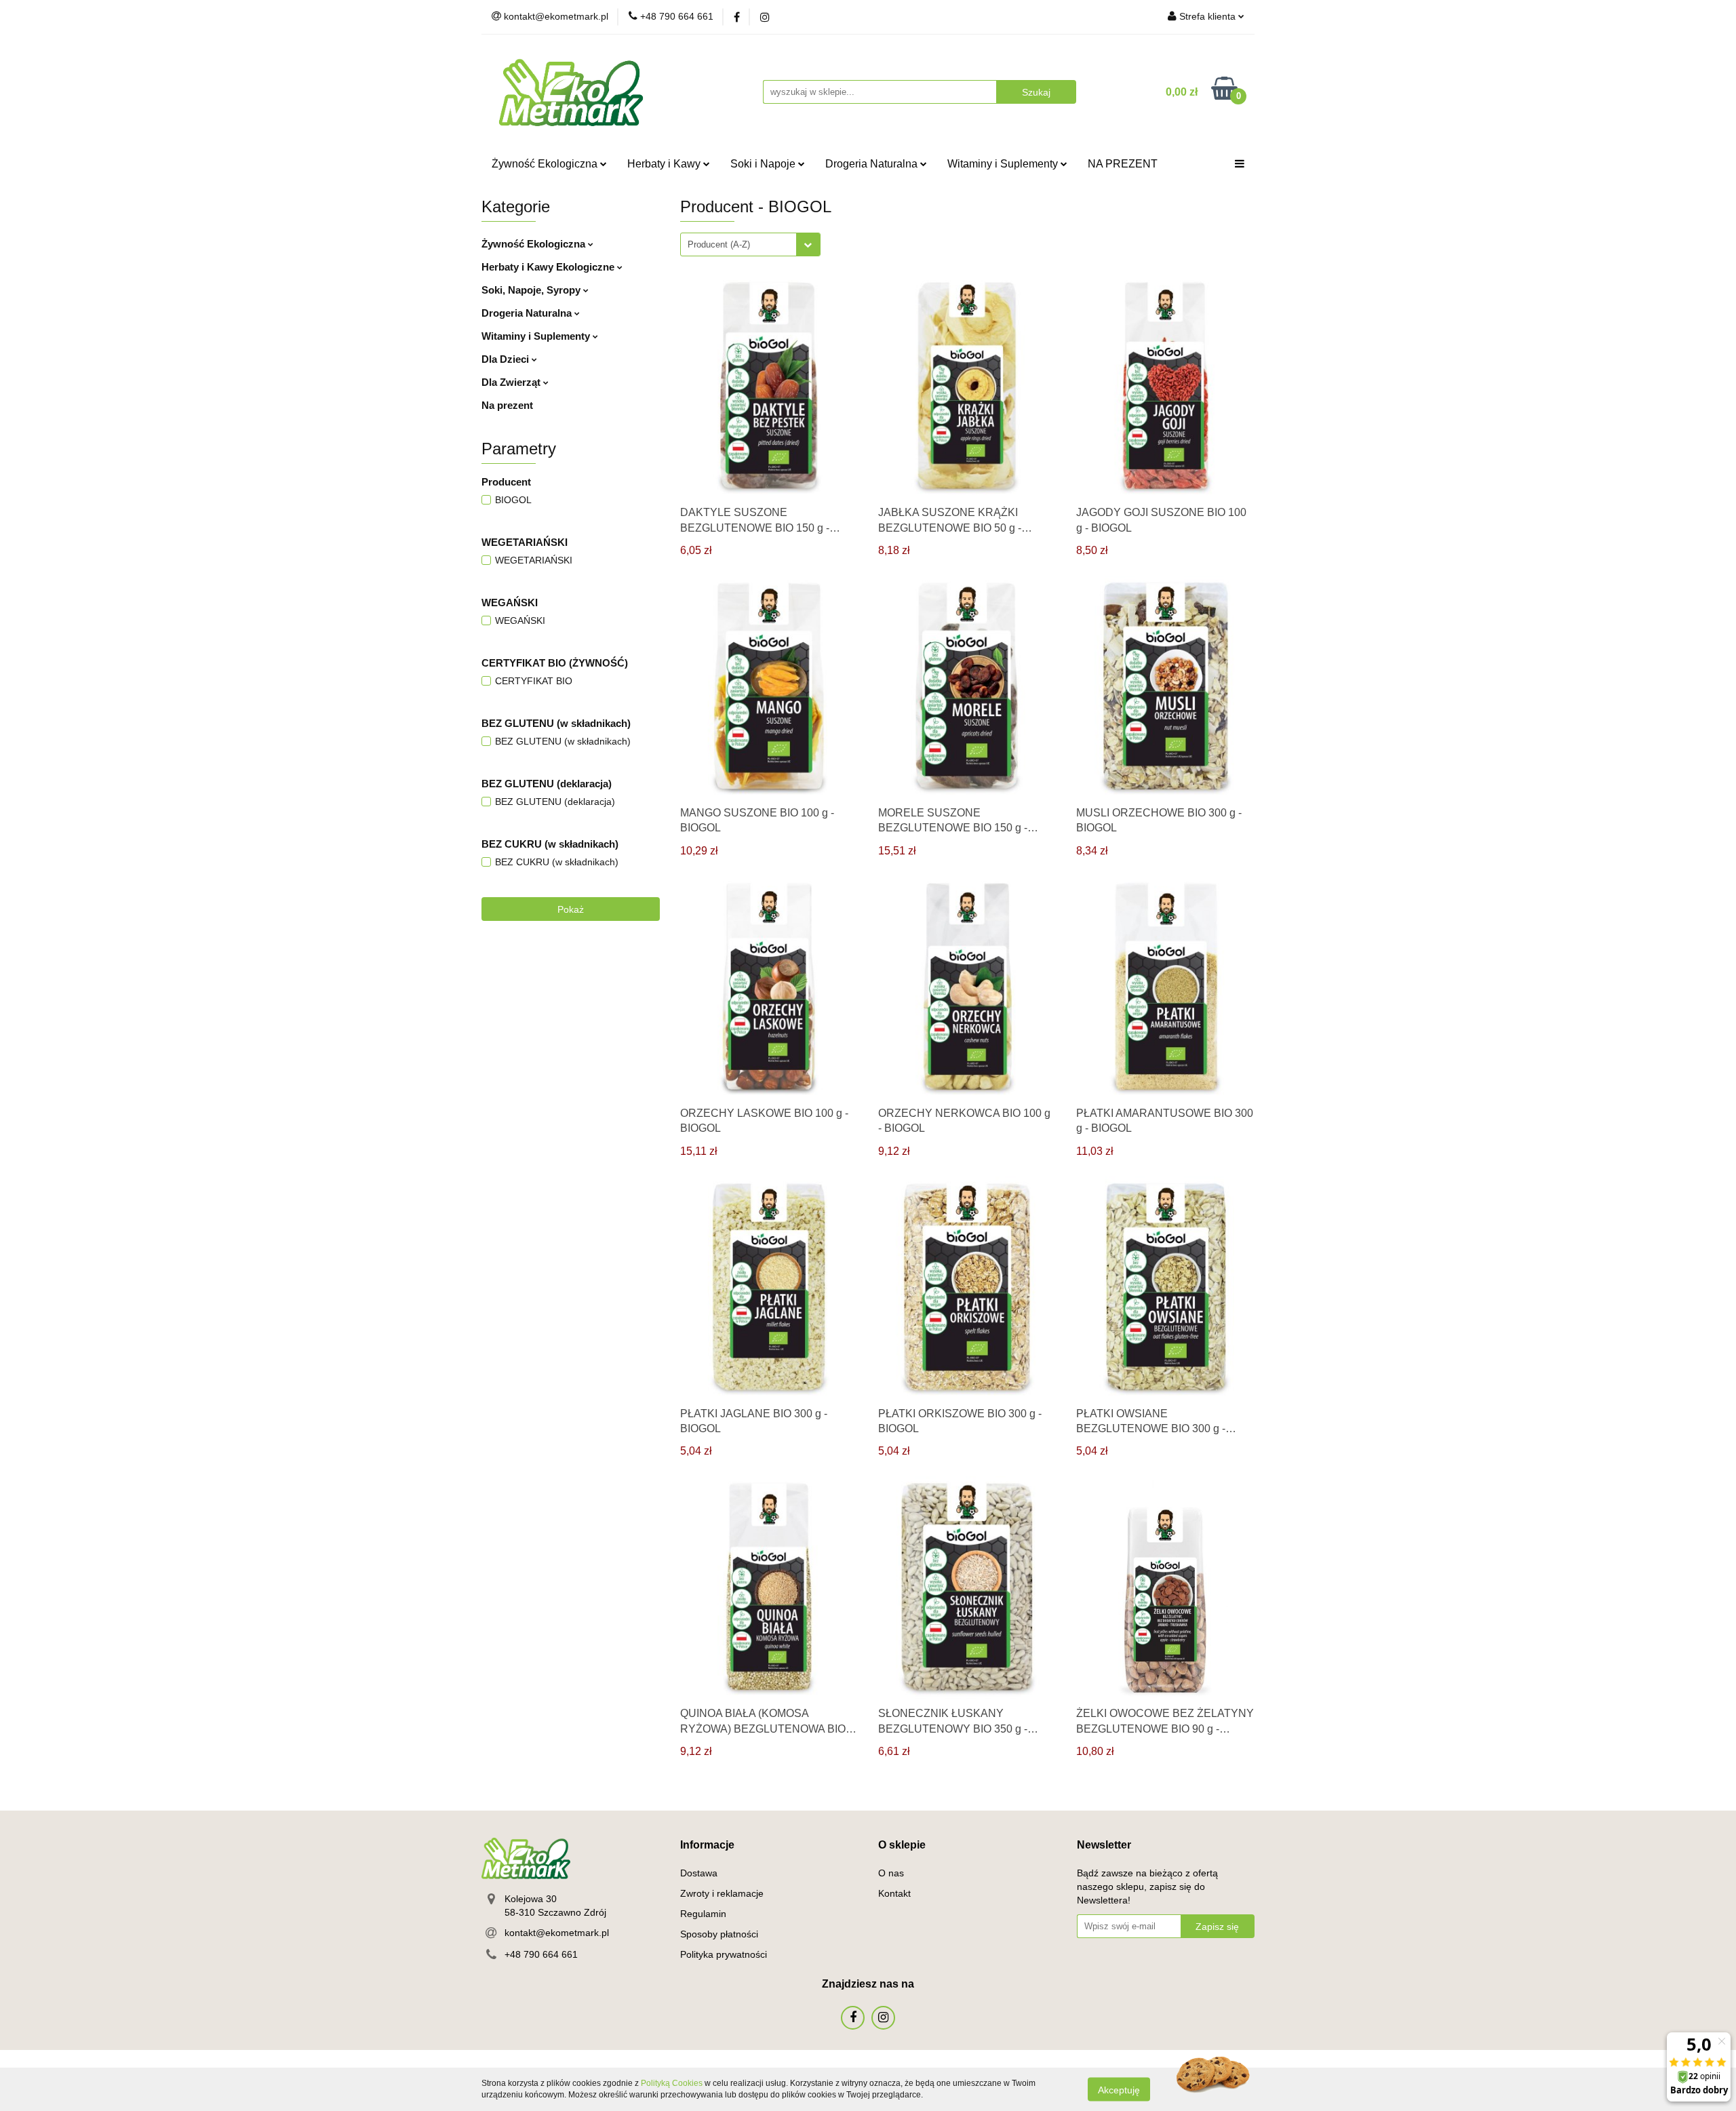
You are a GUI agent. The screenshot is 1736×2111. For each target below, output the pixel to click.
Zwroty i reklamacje (722, 1893)
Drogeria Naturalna (873, 164)
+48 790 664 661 (541, 1954)
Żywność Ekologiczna (546, 164)
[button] (707, 1846)
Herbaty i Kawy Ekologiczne (549, 267)
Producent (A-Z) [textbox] (719, 244)
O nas (891, 1873)
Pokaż (571, 909)
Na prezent (507, 405)
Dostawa (699, 1873)
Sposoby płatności (719, 1934)
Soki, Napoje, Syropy (532, 290)
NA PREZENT (1123, 164)
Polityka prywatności (724, 1954)
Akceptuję (1119, 2089)
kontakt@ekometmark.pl (557, 1933)
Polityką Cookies (672, 2083)
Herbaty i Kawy (665, 164)
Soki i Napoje (764, 164)
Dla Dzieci (507, 359)
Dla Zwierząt (512, 382)
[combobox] (750, 244)
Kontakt (894, 1893)
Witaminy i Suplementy (1004, 164)
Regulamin (703, 1914)
